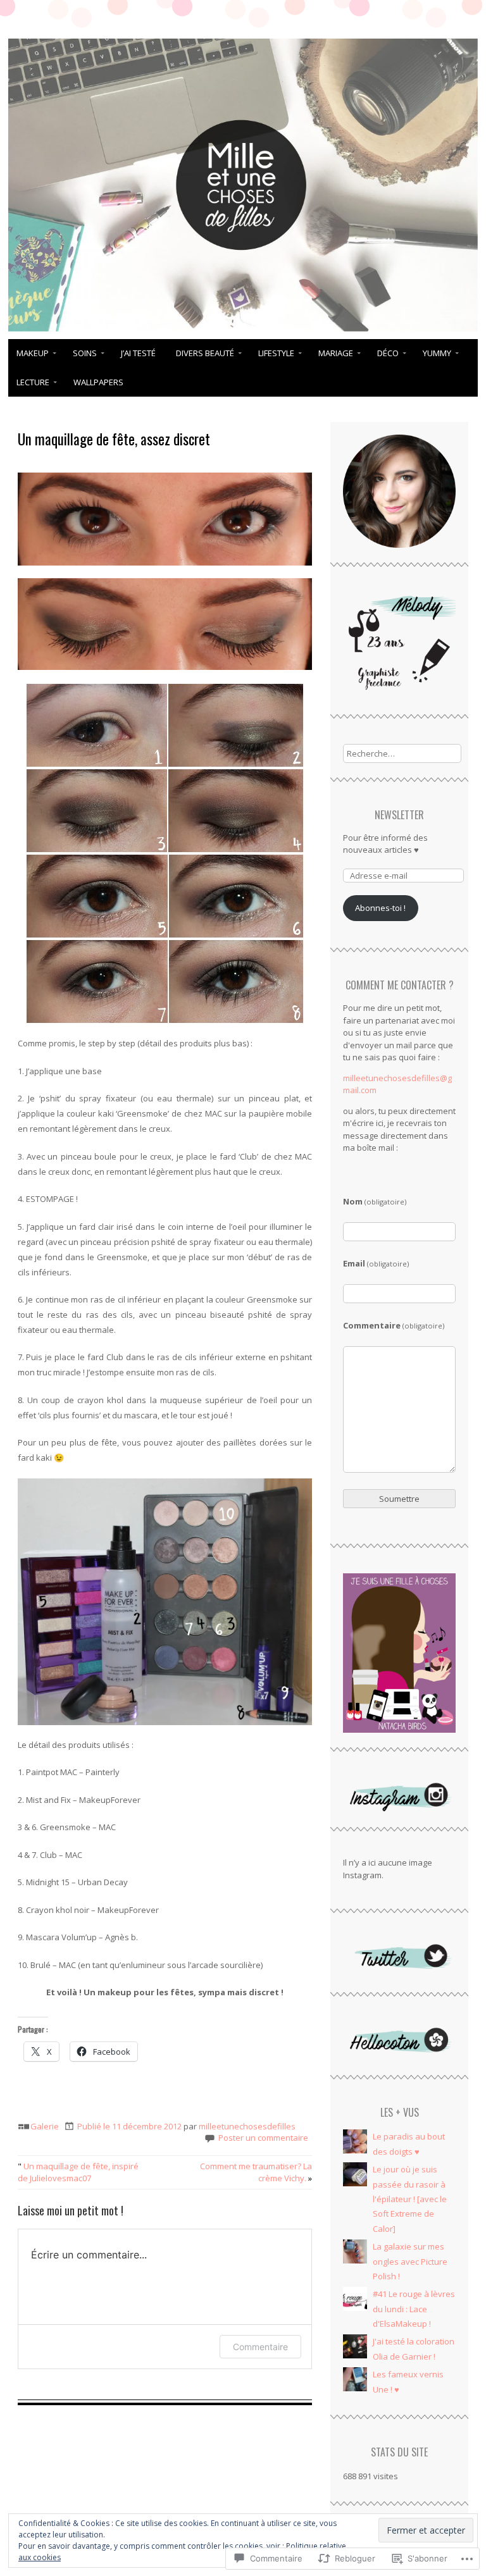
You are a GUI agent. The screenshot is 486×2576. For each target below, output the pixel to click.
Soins (85, 353)
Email (376, 1263)
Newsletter (399, 815)
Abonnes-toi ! (380, 908)
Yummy (437, 353)
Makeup (33, 353)
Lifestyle (276, 353)
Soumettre (399, 1499)
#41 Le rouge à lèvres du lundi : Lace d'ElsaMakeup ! (414, 2309)
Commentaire (260, 2347)
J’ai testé (138, 353)
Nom (375, 1201)
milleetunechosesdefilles (247, 2126)
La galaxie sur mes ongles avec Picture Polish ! (410, 2261)
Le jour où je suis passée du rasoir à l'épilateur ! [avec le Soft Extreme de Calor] (410, 2199)
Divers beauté (205, 353)
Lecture (33, 382)
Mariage (336, 353)
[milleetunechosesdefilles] (243, 331)
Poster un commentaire (263, 2138)
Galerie (45, 2126)
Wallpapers (98, 382)
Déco (388, 353)
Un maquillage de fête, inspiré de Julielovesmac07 (78, 2172)
